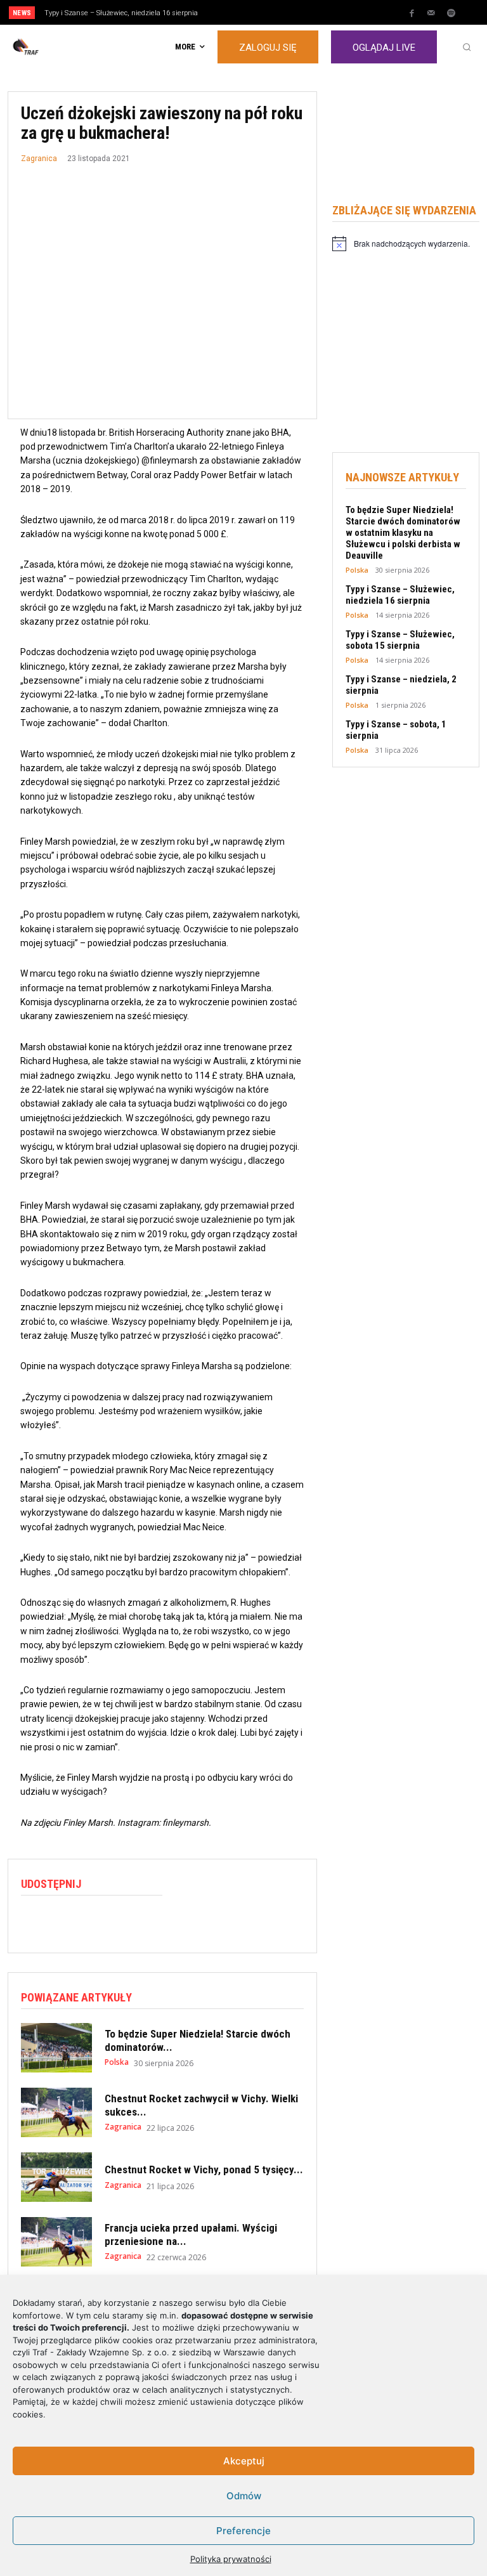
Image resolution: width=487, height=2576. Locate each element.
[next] (267, 12)
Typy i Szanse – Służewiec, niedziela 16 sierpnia (121, 13)
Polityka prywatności (231, 2559)
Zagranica (39, 159)
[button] (467, 47)
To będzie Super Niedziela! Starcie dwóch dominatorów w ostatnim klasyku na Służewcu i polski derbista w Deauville (403, 533)
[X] (63, 1922)
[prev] (247, 12)
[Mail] (431, 13)
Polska (117, 2062)
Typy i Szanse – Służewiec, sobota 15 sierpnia (400, 640)
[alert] (406, 244)
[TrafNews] (61, 47)
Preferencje (243, 2531)
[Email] (121, 1922)
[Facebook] (412, 13)
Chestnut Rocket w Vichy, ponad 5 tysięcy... (204, 2169)
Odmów (244, 2496)
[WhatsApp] (92, 1922)
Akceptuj (244, 2461)
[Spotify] (451, 13)
